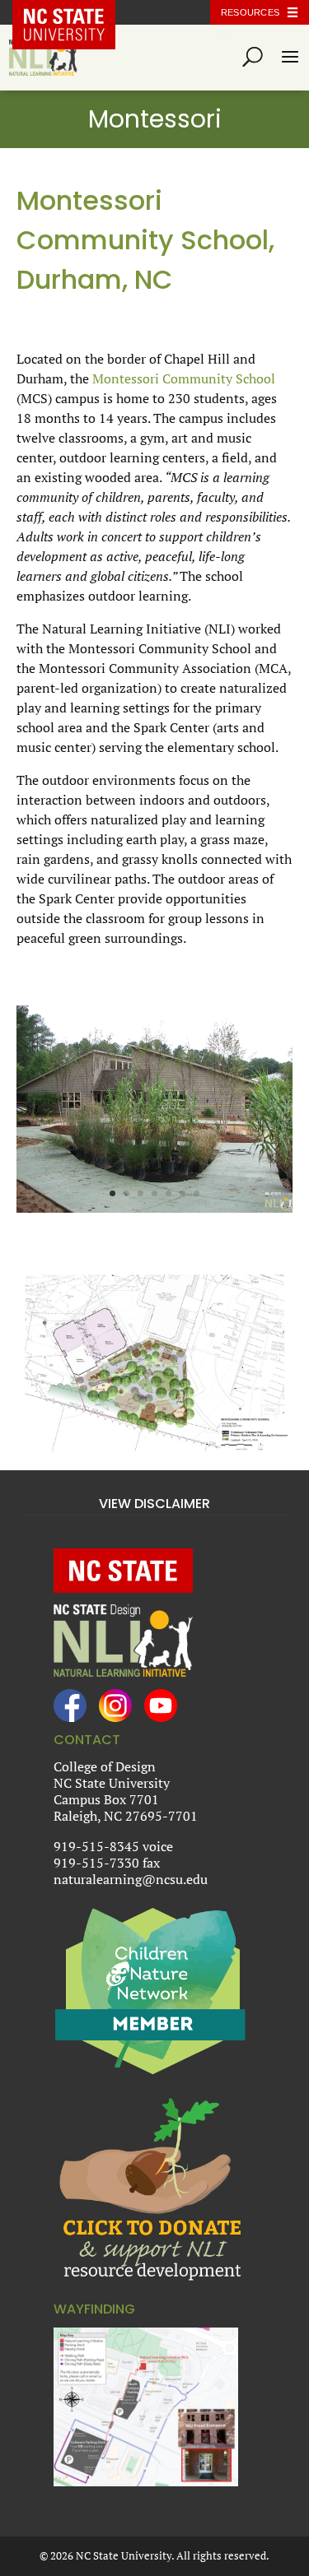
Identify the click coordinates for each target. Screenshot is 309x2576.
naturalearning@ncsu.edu (131, 1879)
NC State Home (76, 12)
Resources (250, 12)
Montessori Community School (184, 378)
